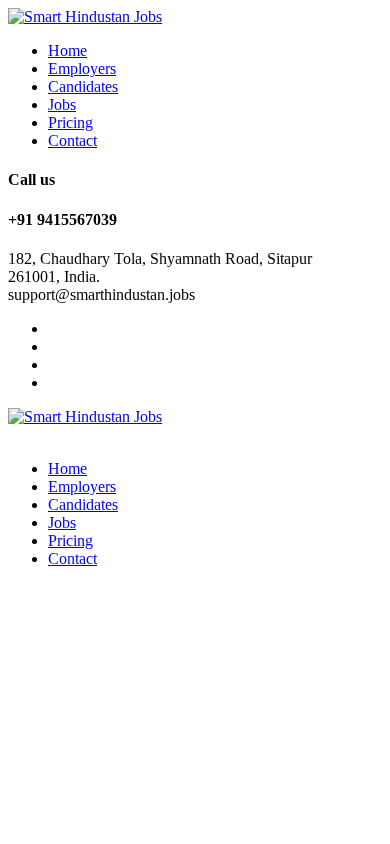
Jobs (62, 104)
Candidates (83, 86)
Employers (82, 68)
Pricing (70, 122)
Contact (72, 140)
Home (67, 50)
